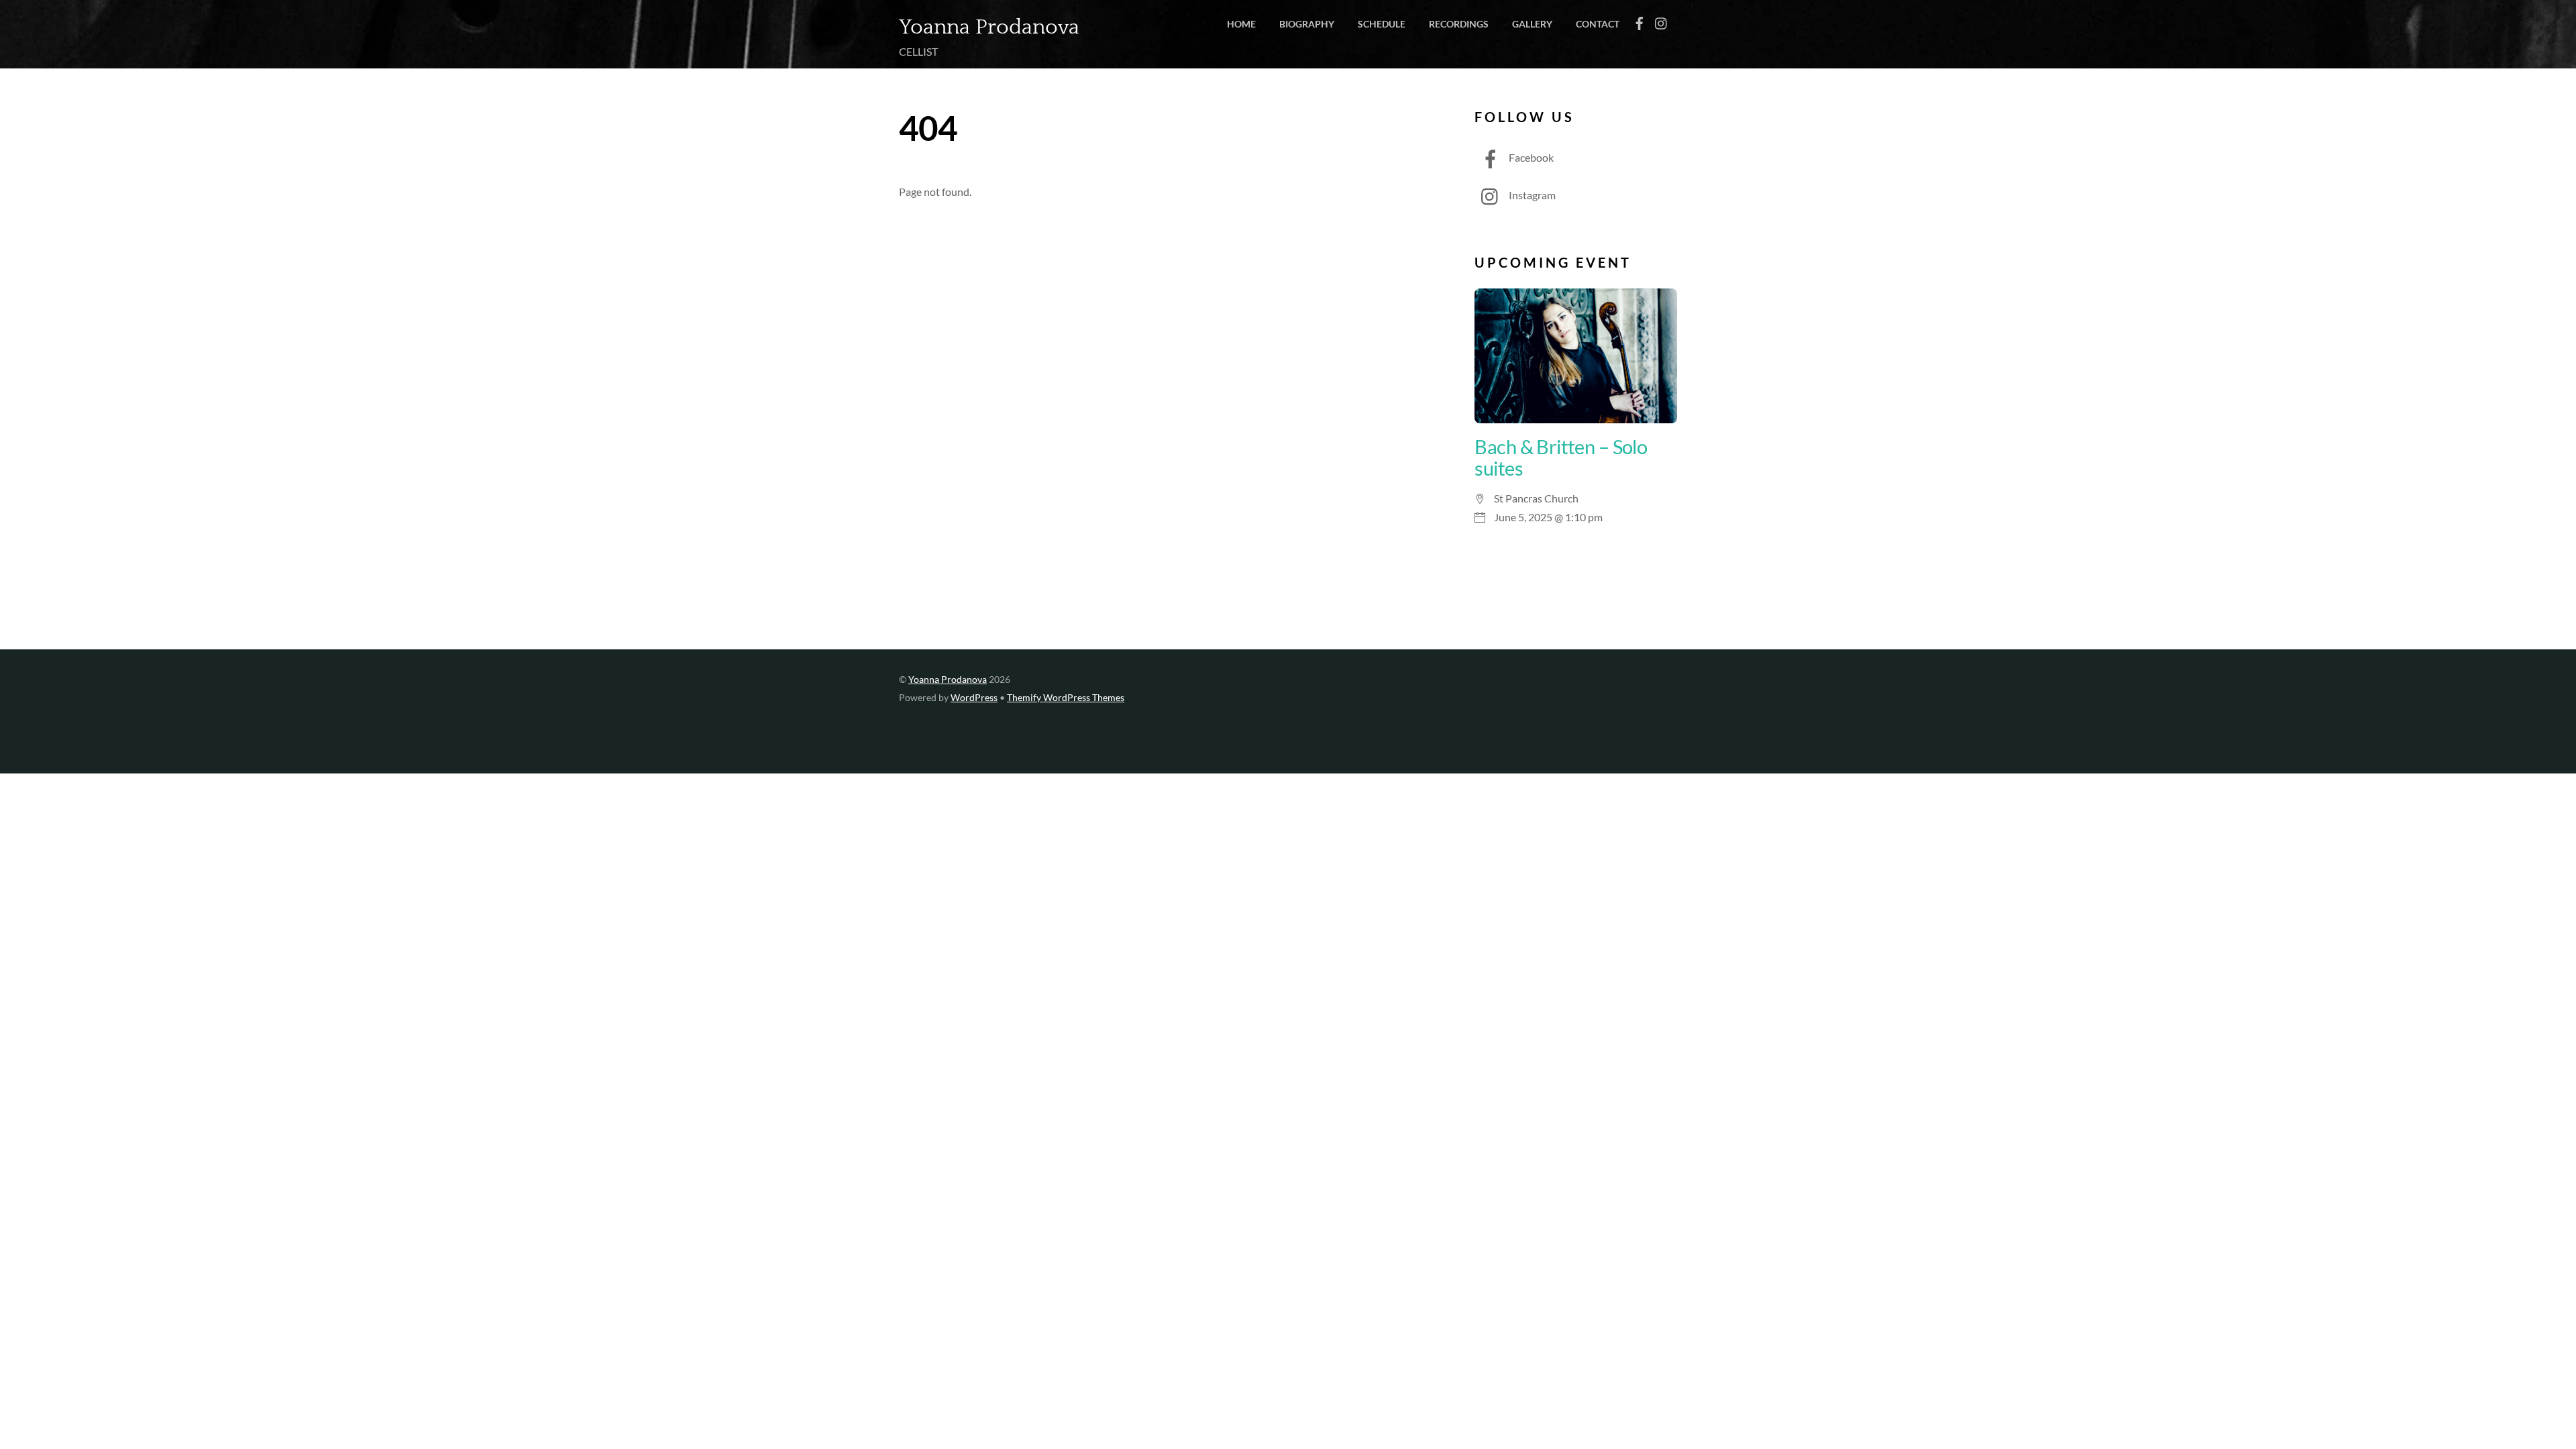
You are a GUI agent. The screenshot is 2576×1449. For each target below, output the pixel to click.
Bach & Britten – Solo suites (1561, 458)
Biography (1307, 24)
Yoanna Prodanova (948, 680)
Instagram (1531, 195)
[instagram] (1662, 20)
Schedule (1382, 24)
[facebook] (1640, 20)
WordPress (974, 698)
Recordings (1459, 24)
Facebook (1530, 157)
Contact (1598, 24)
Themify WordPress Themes (1066, 698)
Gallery (1532, 24)
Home (1241, 24)
